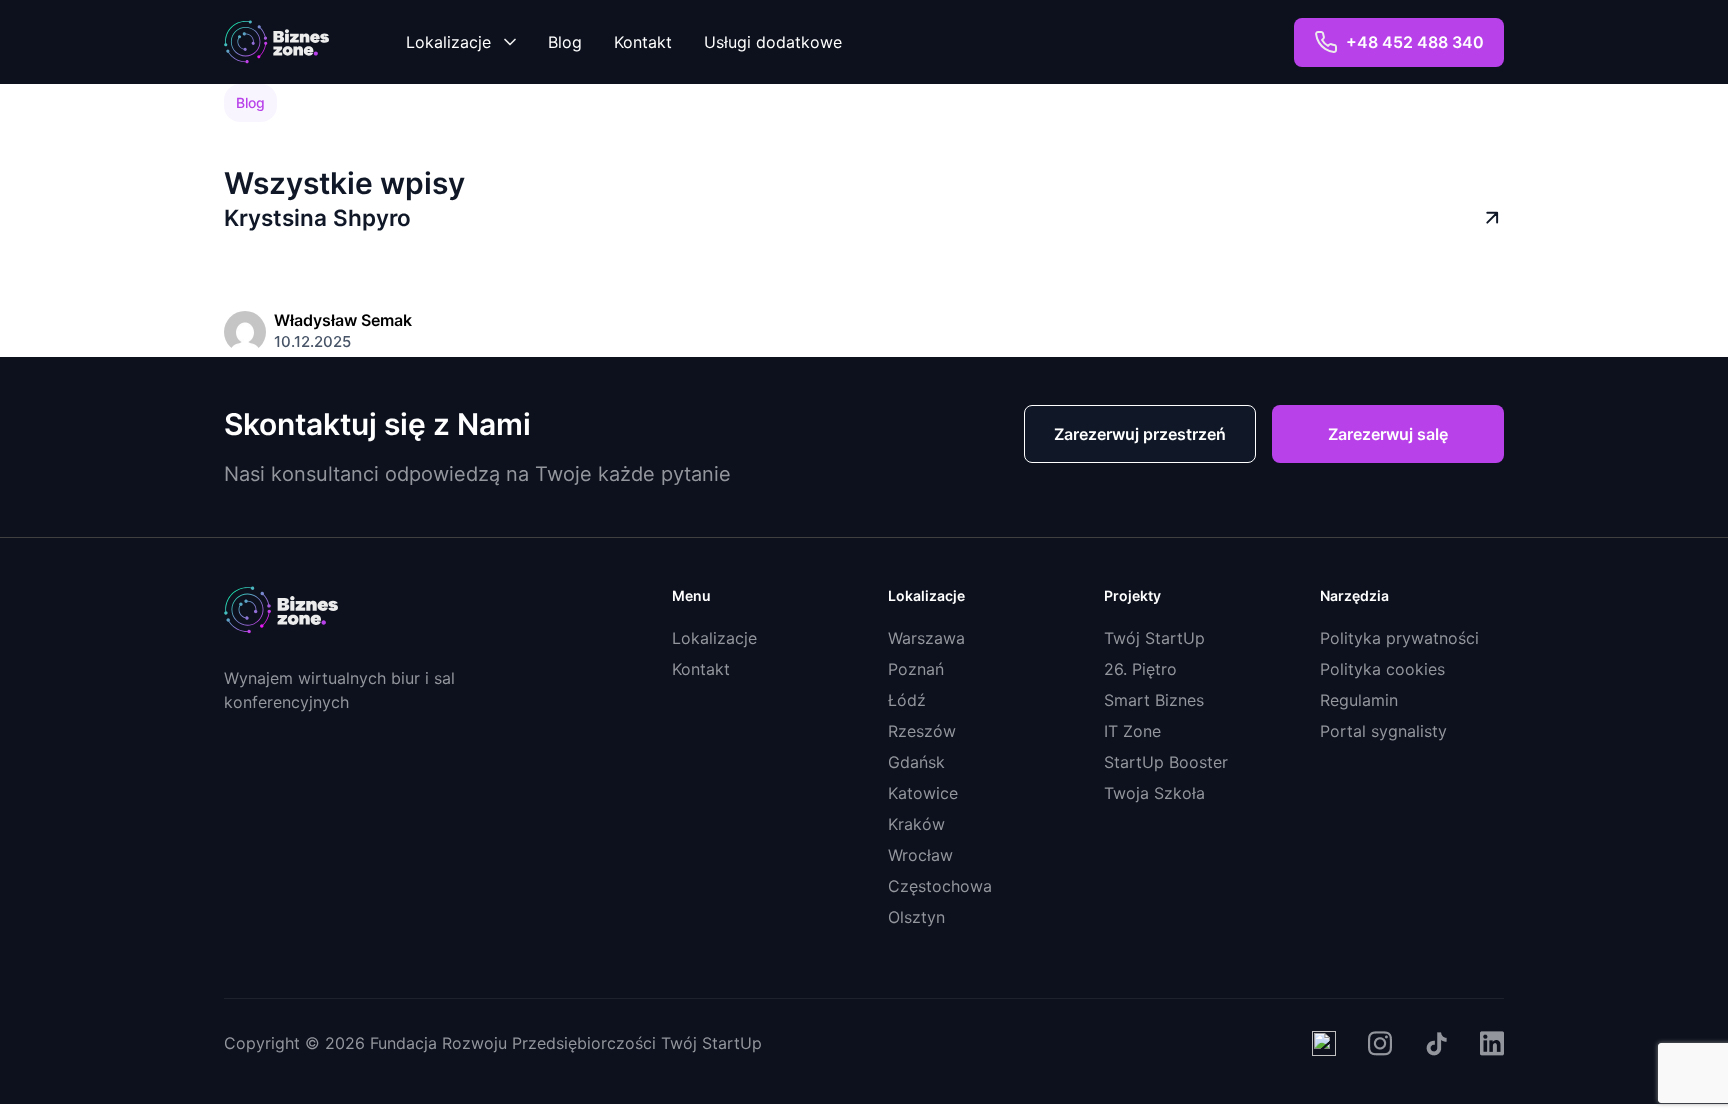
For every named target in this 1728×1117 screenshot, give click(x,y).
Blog (565, 42)
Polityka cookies (1382, 669)
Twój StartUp (1154, 638)
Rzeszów (922, 731)
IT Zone (1132, 731)
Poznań (916, 669)
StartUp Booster (1166, 762)
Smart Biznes (1154, 700)
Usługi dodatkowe (773, 42)
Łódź (907, 700)
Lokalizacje (448, 42)
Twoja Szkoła (1154, 793)
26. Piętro (1140, 669)
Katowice (923, 793)
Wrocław (920, 855)
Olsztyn (916, 917)
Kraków (916, 824)
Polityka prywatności (1399, 638)
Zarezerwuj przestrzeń (1140, 434)
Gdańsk (916, 762)
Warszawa (926, 638)
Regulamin (1359, 700)
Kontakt (643, 42)
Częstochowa (940, 886)
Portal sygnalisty (1383, 731)
